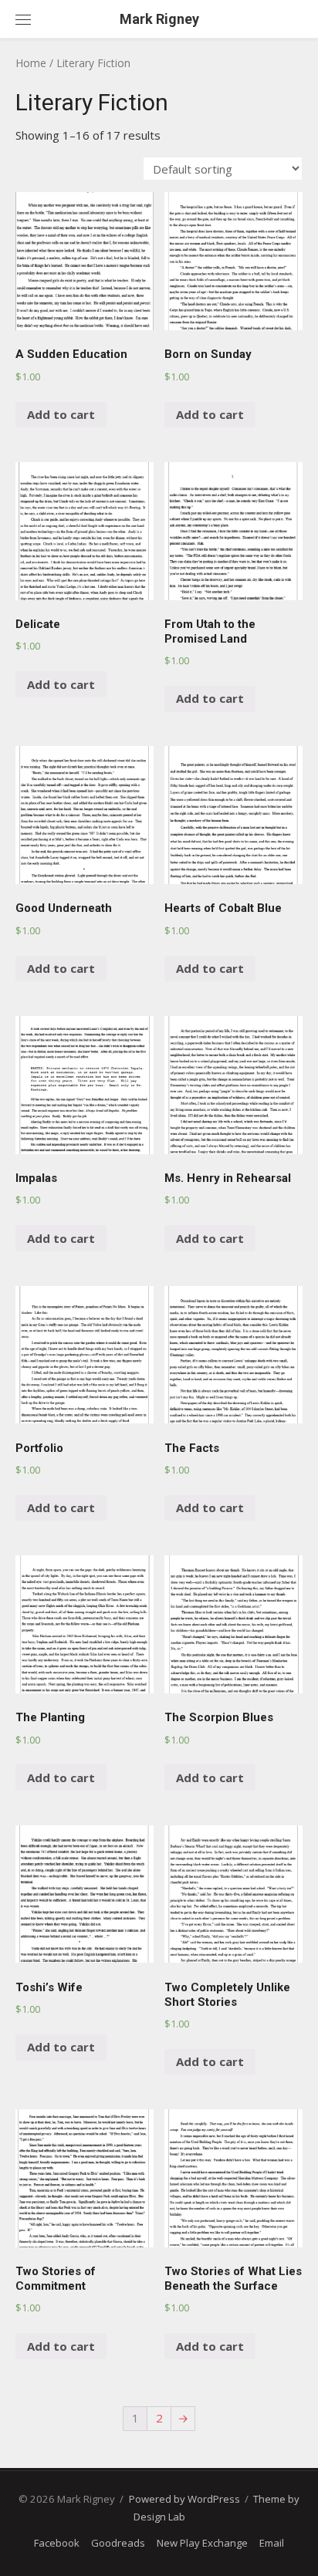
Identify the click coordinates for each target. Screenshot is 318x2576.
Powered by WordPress (184, 2499)
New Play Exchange (202, 2543)
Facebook (57, 2543)
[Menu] (23, 19)
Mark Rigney (159, 19)
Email (272, 2543)
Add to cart (61, 414)
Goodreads (118, 2543)
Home (31, 63)
